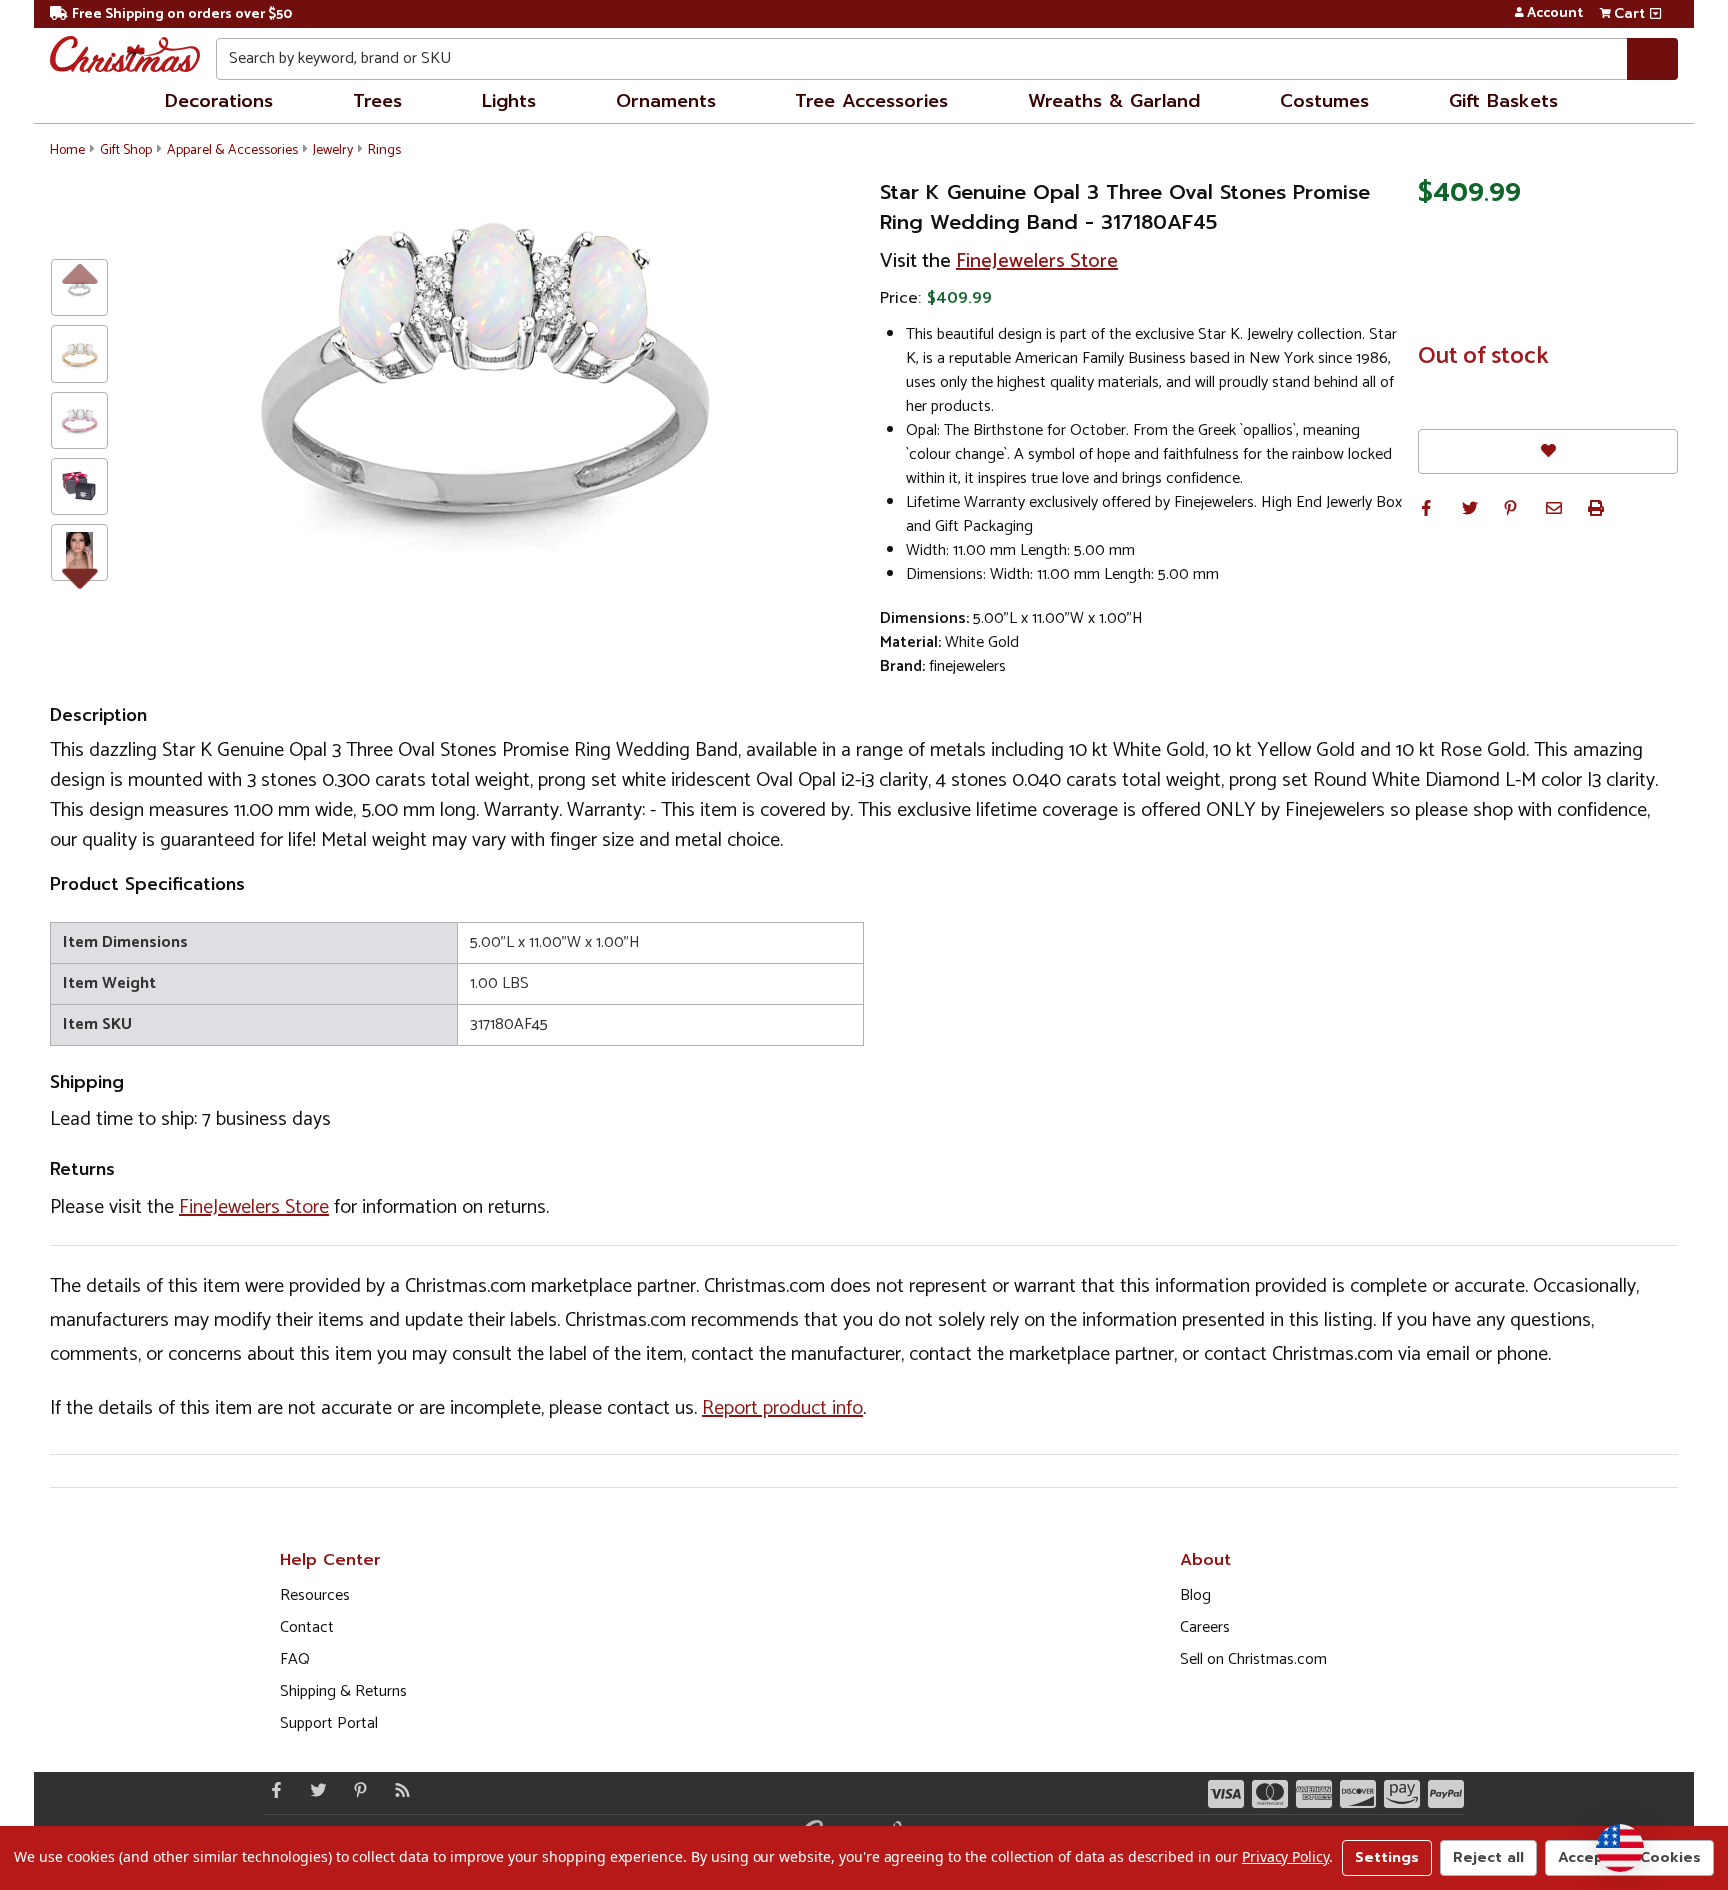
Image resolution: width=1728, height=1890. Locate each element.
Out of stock (1483, 357)
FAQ (295, 1659)
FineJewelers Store (1037, 261)
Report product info (782, 1408)
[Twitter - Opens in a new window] (314, 1790)
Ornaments (666, 101)
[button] (1426, 508)
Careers (1205, 1627)
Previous (79, 272)
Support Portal (329, 1723)
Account (1555, 14)
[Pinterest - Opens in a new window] (356, 1790)
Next (79, 575)
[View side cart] (1655, 14)
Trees (377, 101)
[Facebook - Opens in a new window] (272, 1790)
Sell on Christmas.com (1253, 1659)
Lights (509, 101)
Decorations (219, 101)
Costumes (1324, 101)
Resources (315, 1595)
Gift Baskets (1503, 101)
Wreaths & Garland (1114, 101)
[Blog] (398, 1790)
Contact (307, 1627)
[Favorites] (1548, 451)
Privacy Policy (1285, 1856)
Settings (1387, 1857)
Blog (1195, 1595)
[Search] (1652, 59)
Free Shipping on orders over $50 (182, 14)
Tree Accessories (871, 101)
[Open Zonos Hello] (1620, 1848)
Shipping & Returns (343, 1691)
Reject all (1488, 1857)
